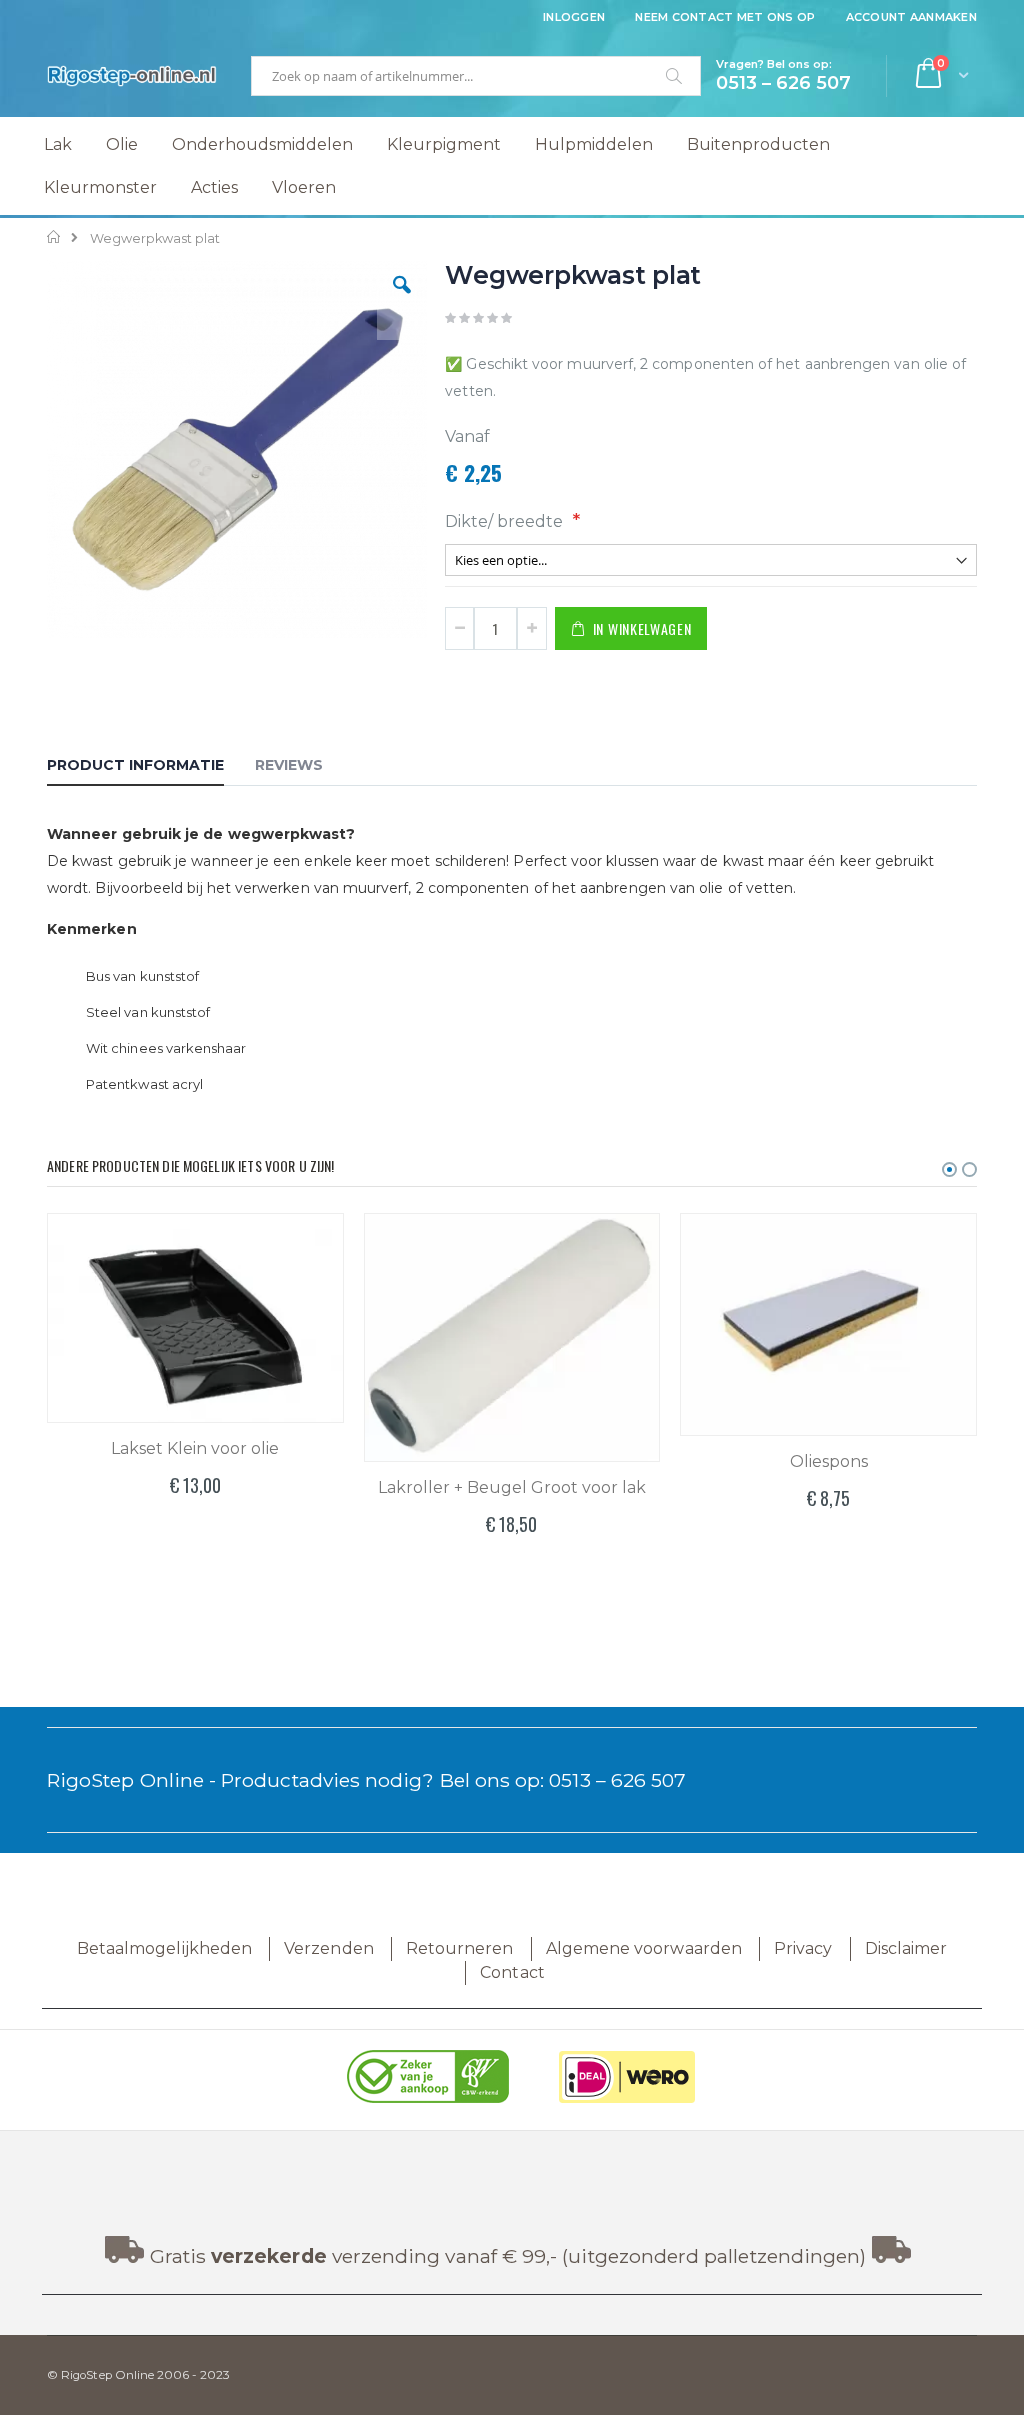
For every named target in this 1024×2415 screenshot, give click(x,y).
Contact (512, 1972)
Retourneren (460, 1948)
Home (54, 237)
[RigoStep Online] (132, 76)
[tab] (150, 768)
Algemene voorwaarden (644, 1948)
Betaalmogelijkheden (164, 1948)
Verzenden (329, 1948)
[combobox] (476, 76)
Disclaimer (906, 1948)
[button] (402, 300)
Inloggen (574, 17)
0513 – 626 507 (617, 1780)
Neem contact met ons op (725, 17)
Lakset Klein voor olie (195, 1448)
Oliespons (829, 1461)
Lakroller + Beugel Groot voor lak (512, 1487)
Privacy (803, 1948)
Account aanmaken (911, 17)
